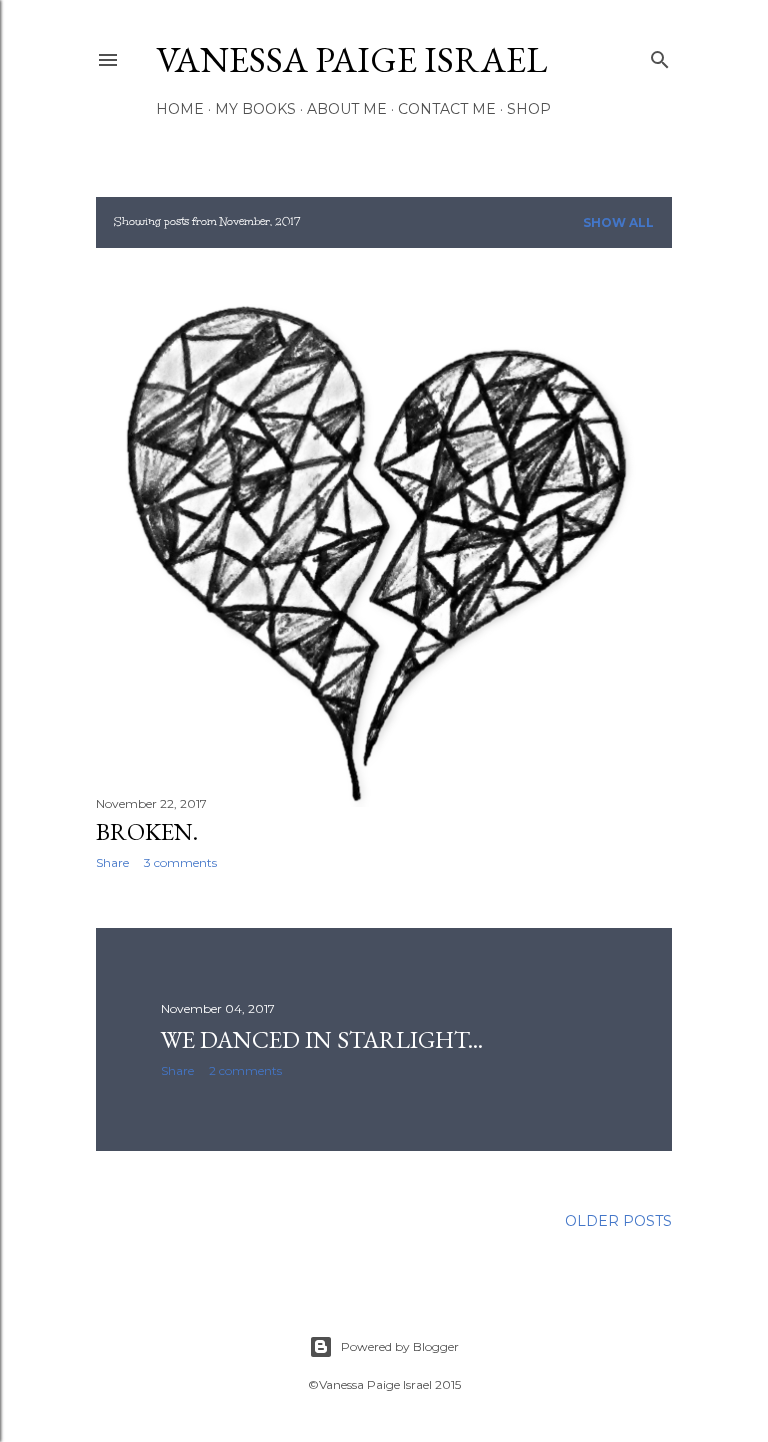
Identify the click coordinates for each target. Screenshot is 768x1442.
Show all (618, 222)
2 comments (245, 1070)
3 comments (180, 862)
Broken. (147, 831)
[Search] (660, 55)
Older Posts (618, 1221)
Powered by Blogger (400, 1346)
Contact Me (447, 109)
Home (180, 109)
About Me (347, 109)
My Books (255, 109)
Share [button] (112, 862)
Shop (529, 109)
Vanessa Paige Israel (351, 59)
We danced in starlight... (322, 1039)
